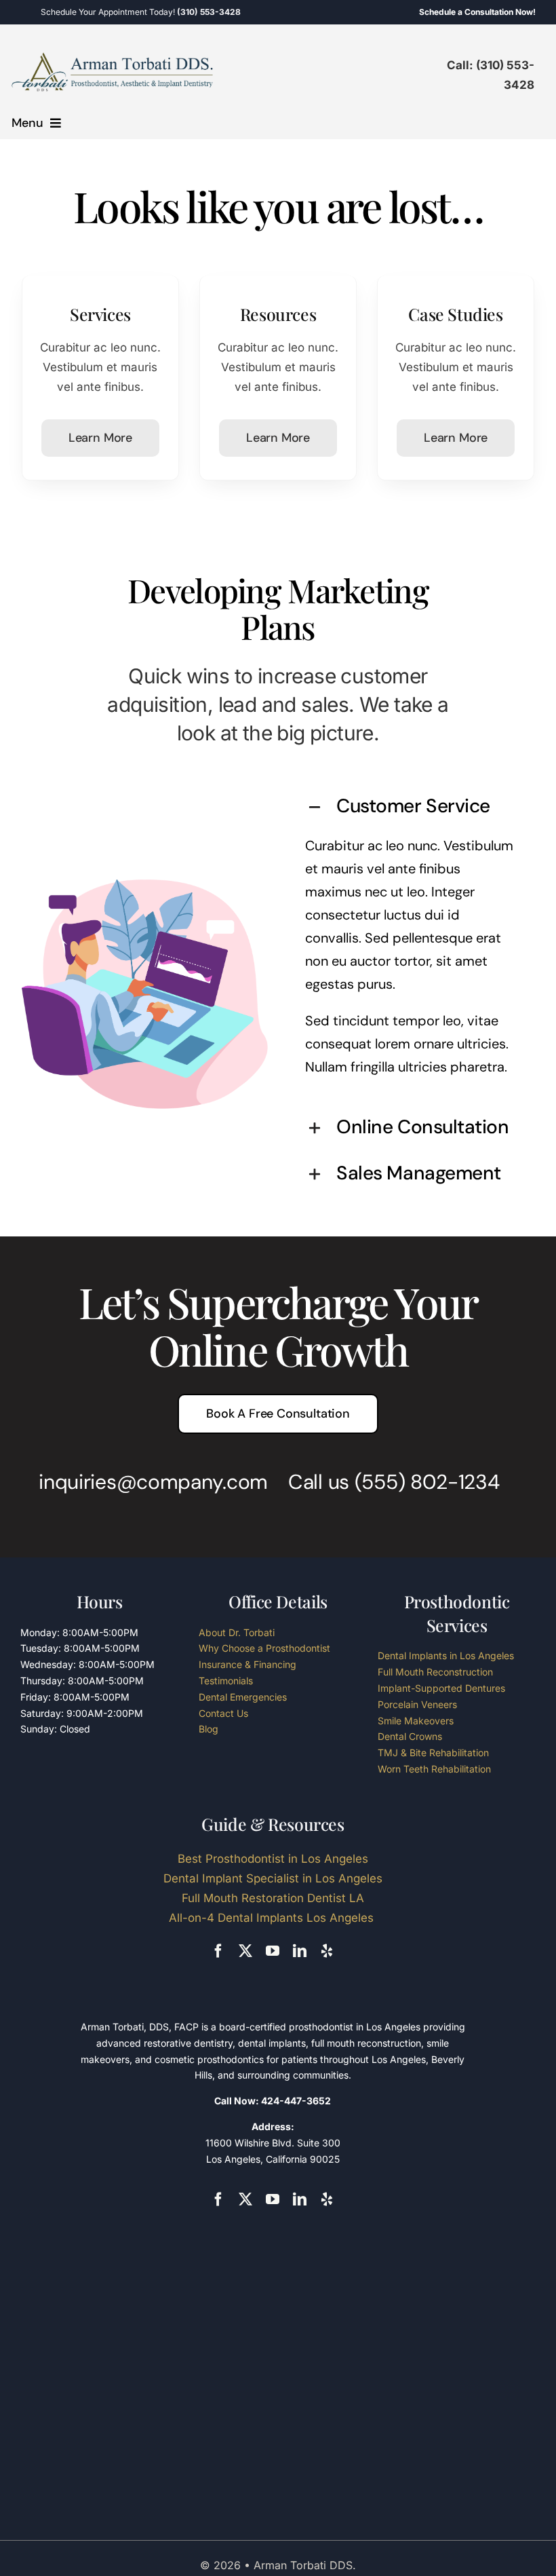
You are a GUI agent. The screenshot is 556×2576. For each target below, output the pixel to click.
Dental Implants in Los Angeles (446, 1655)
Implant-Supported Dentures (441, 1688)
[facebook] (218, 1951)
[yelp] (327, 1951)
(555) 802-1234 (427, 1482)
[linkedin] (300, 1951)
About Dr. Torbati (237, 1632)
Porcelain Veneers (417, 1704)
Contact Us (223, 1713)
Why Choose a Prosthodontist (264, 1648)
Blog (209, 1729)
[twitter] (245, 1951)
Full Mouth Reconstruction (435, 1672)
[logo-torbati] (113, 57)
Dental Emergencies (243, 1697)
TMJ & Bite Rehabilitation (433, 1753)
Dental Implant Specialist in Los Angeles (273, 1878)
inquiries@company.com (153, 1482)
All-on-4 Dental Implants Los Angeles (273, 1918)
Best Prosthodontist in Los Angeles (273, 1859)
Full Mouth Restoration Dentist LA (273, 1898)
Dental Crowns (410, 1736)
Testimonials (226, 1681)
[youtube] (273, 1951)
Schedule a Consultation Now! (477, 12)
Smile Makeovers (416, 1721)
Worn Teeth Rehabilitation (434, 1769)
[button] (411, 808)
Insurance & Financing (247, 1664)
